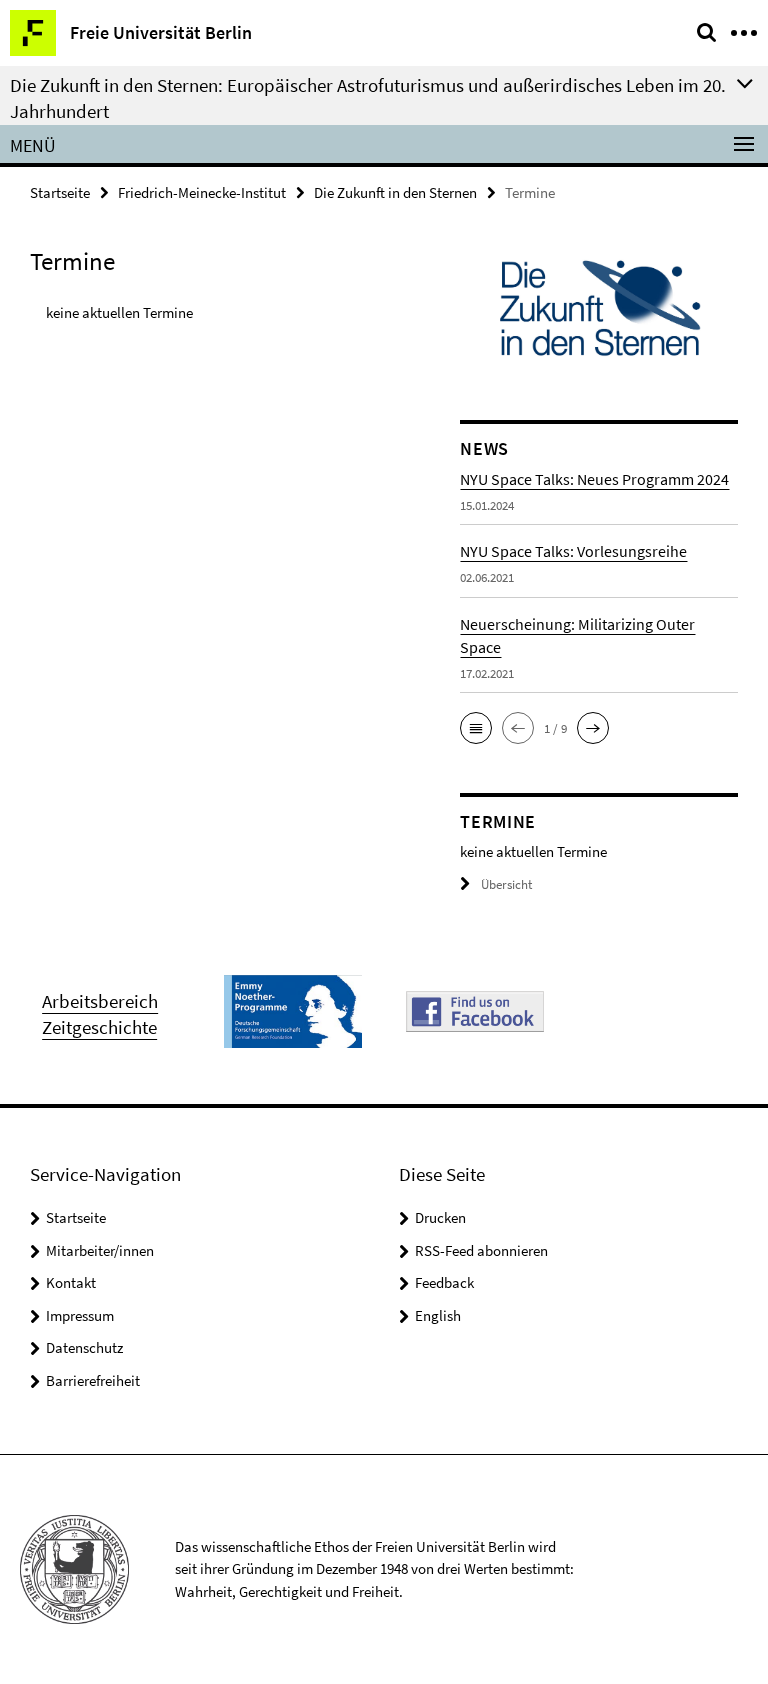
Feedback (444, 1282)
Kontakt (71, 1282)
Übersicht (506, 884)
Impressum (80, 1315)
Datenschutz (84, 1347)
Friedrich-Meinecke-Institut (202, 192)
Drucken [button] (440, 1217)
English (438, 1315)
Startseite (60, 192)
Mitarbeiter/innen (100, 1250)
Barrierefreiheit (93, 1380)
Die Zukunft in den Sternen (395, 192)
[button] (476, 728)
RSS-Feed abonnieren (481, 1250)
